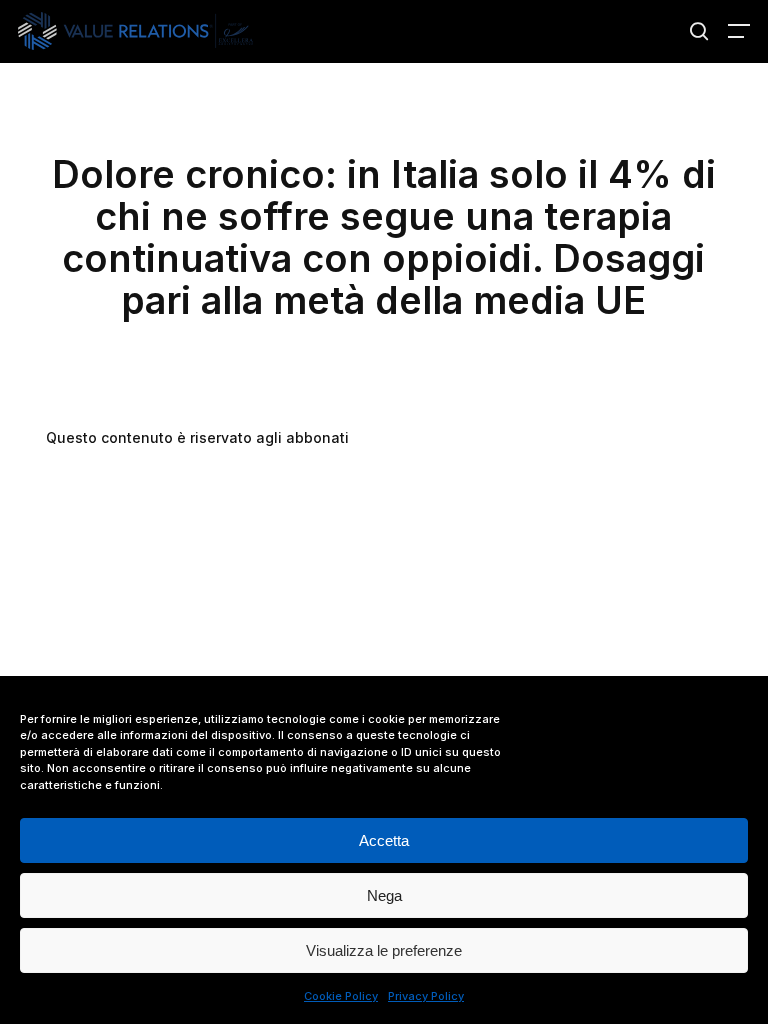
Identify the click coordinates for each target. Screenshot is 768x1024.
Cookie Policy (341, 996)
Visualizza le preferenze (384, 950)
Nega (384, 895)
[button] (739, 31)
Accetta (384, 840)
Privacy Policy (426, 996)
